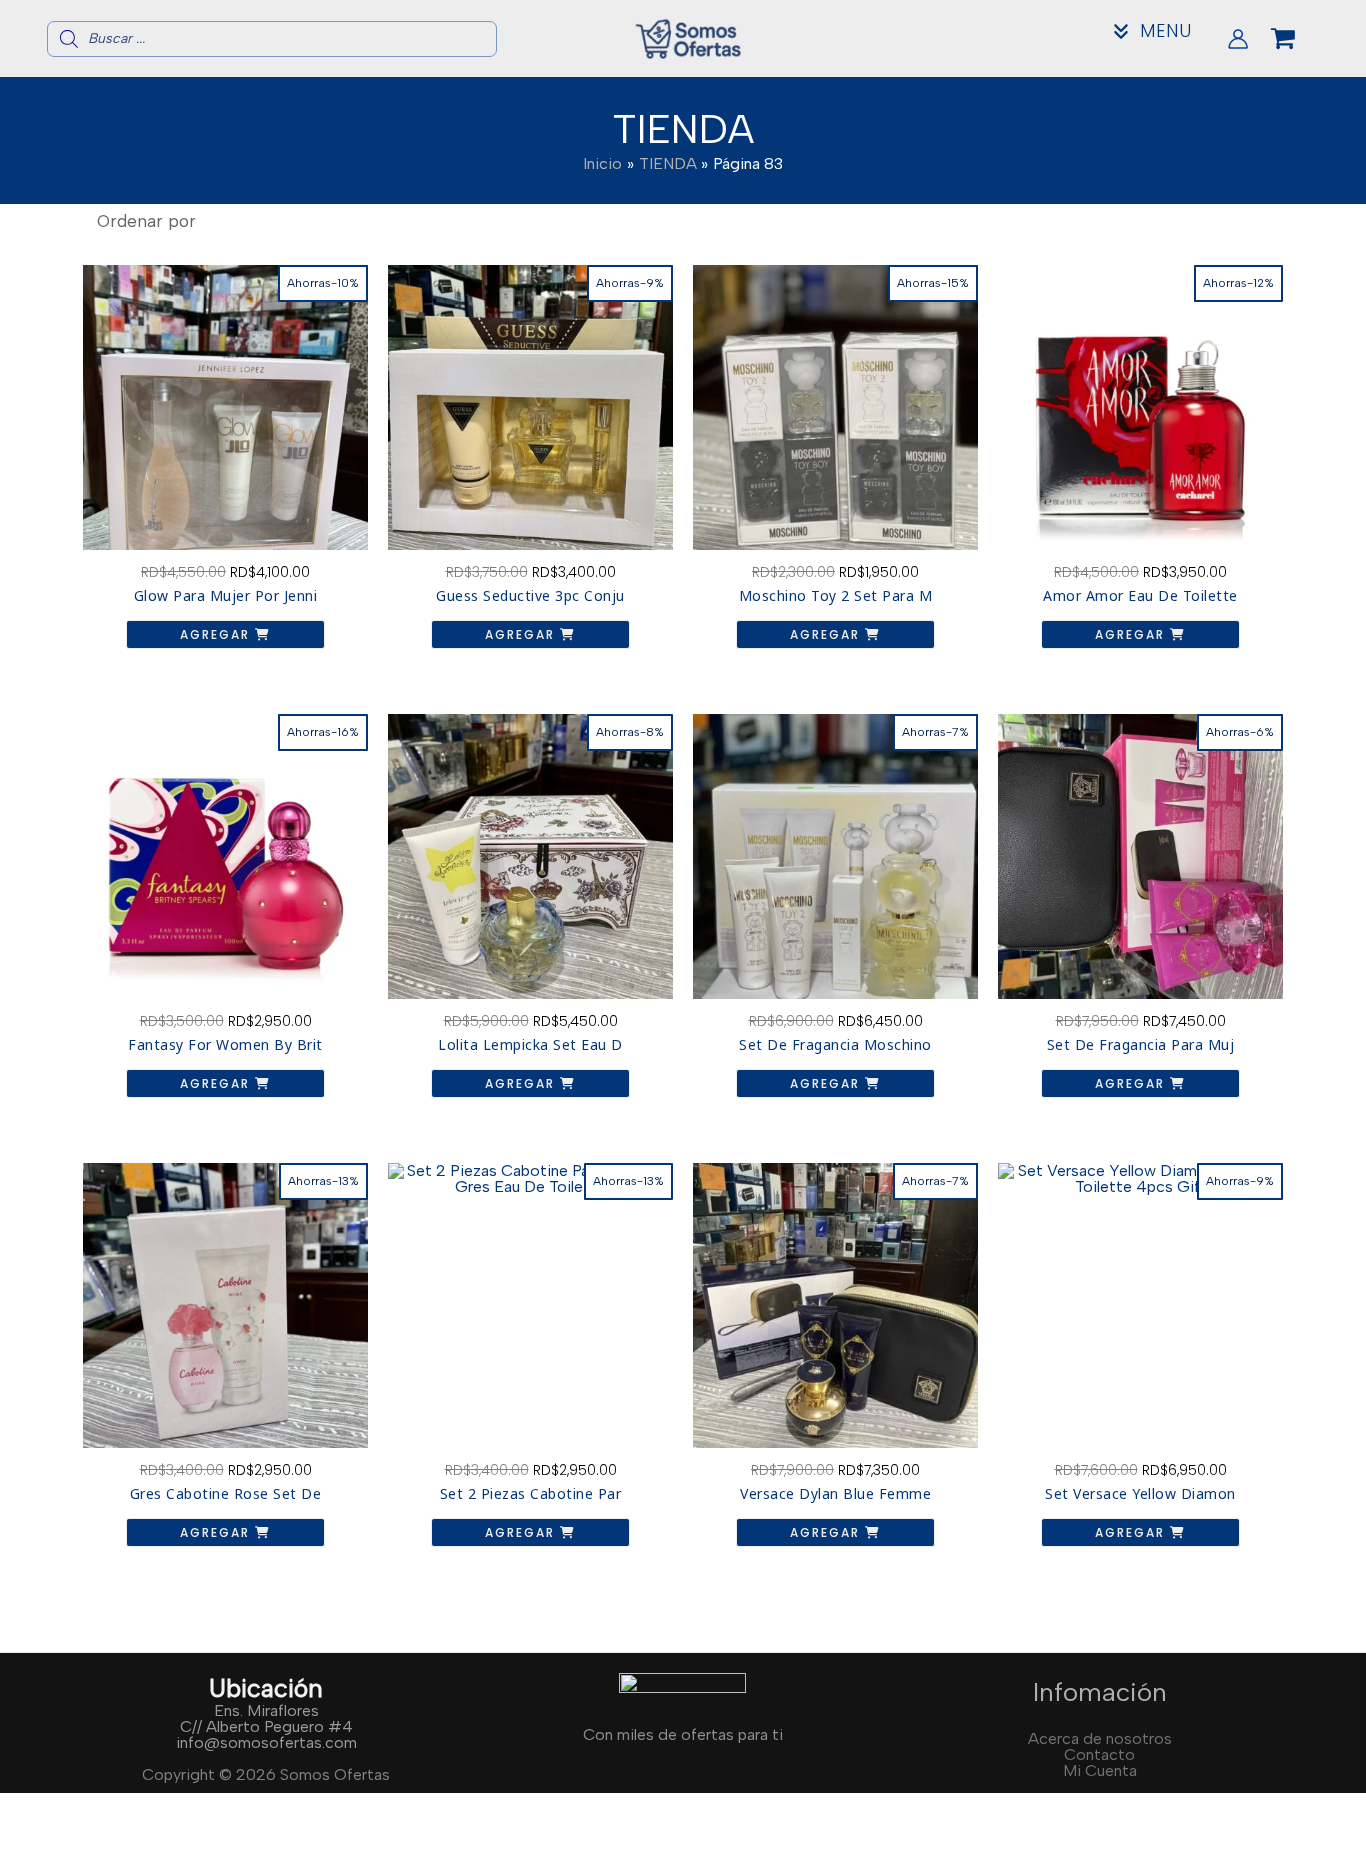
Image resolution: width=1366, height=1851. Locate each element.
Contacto (1099, 1754)
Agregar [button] (217, 634)
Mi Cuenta (1100, 1770)
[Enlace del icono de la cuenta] (1238, 39)
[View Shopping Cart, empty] (1299, 39)
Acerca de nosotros (1100, 1738)
